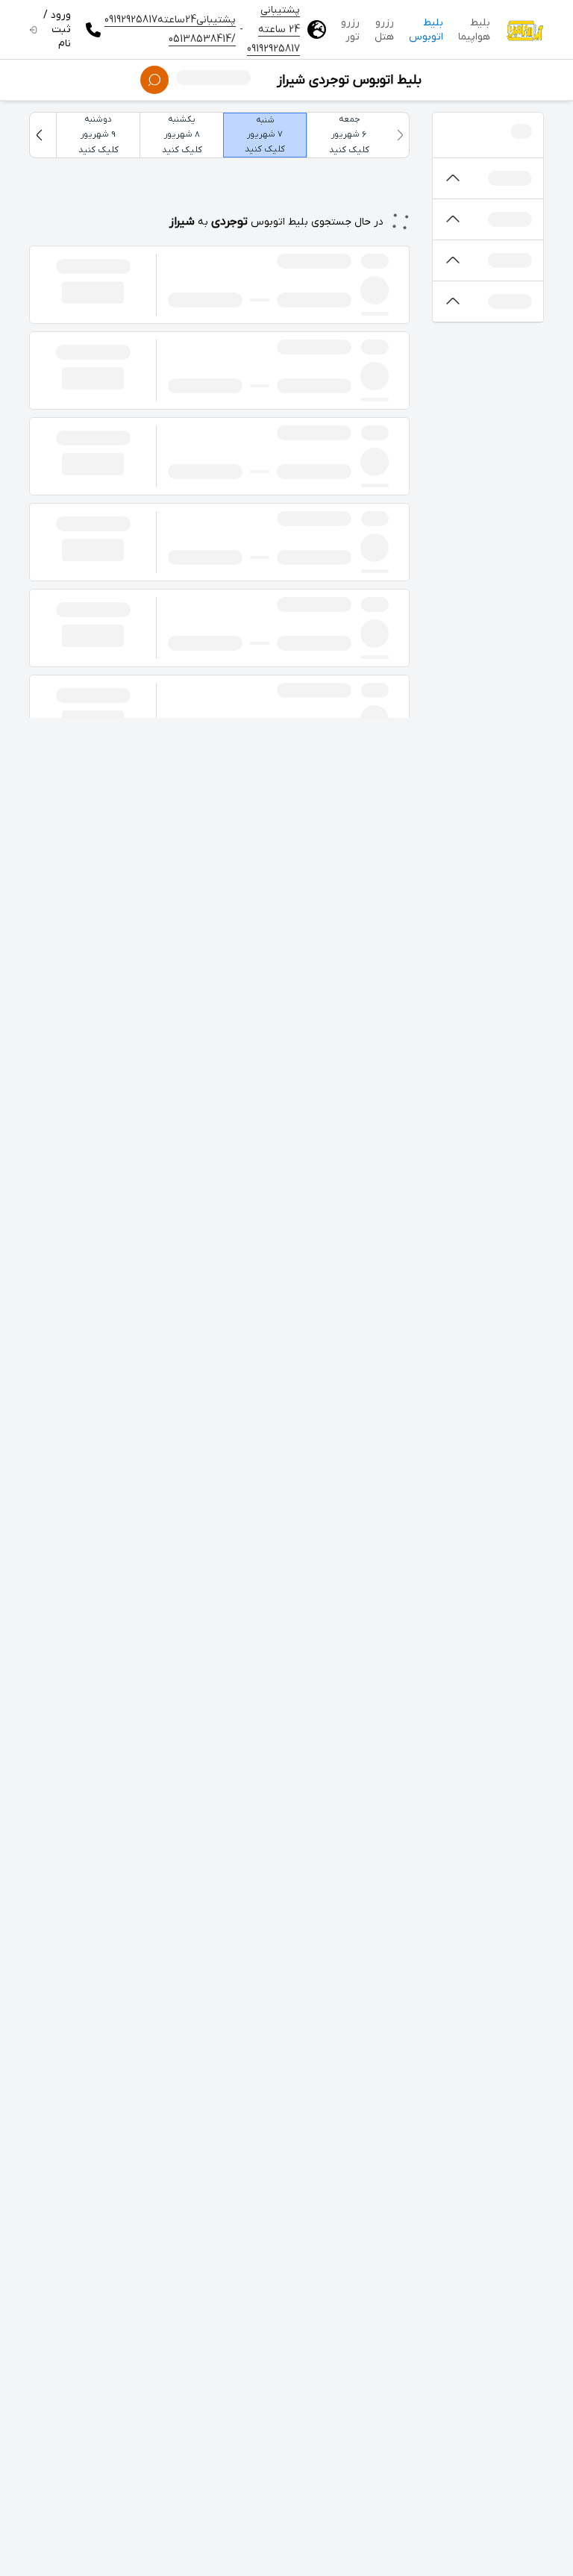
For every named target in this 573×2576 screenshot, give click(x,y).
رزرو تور (350, 30)
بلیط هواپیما (474, 30)
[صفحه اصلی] (525, 30)
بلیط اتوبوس (426, 30)
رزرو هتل (384, 30)
